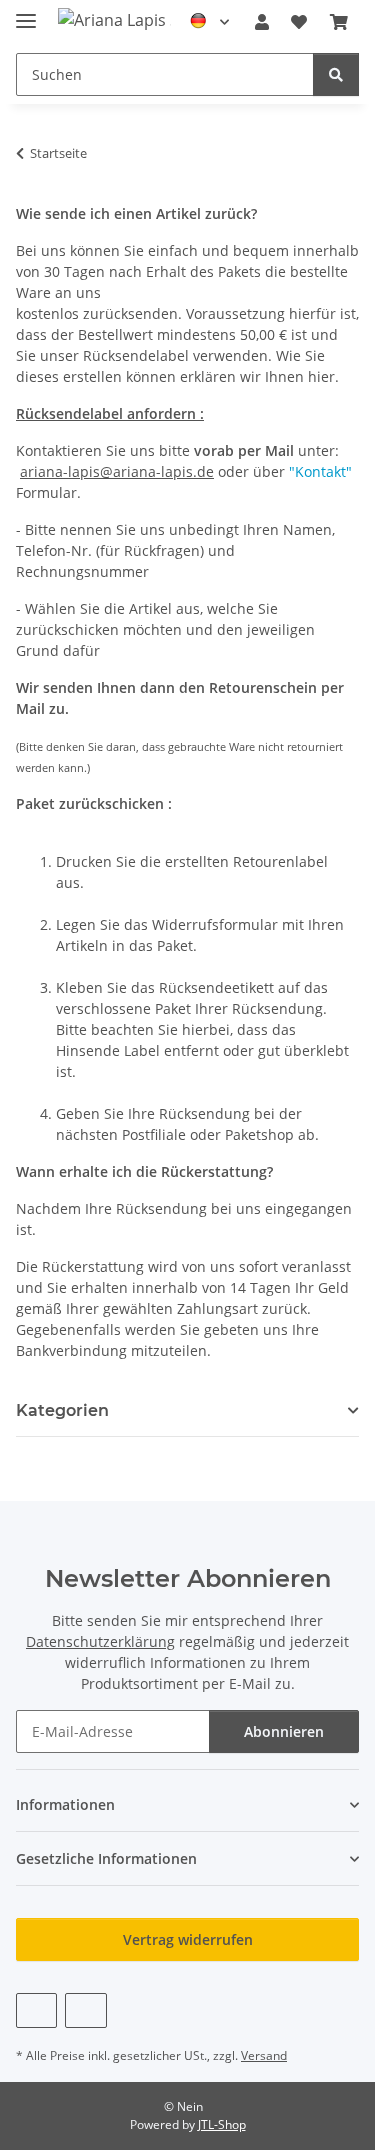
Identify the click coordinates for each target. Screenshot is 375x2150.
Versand (264, 2055)
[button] (262, 22)
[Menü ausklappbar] (26, 12)
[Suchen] (336, 74)
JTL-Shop (222, 2124)
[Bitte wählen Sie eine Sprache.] (209, 22)
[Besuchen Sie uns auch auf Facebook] (36, 2010)
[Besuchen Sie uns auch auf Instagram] (85, 2010)
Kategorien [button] (62, 1410)
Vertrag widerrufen (188, 1939)
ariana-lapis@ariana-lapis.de (117, 471)
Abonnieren (284, 1731)
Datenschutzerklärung (100, 1641)
